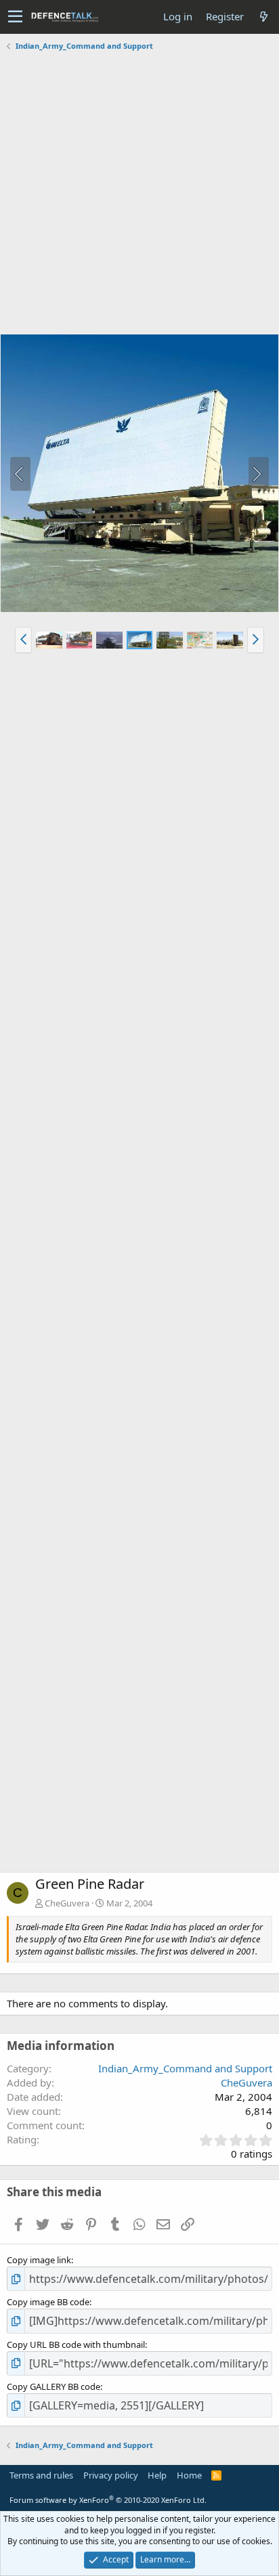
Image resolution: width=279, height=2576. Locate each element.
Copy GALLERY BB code (53, 2386)
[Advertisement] (139, 194)
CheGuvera (67, 1903)
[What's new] (263, 17)
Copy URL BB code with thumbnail (76, 2344)
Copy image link (39, 2260)
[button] (15, 17)
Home (189, 2475)
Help (157, 2475)
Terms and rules (41, 2475)
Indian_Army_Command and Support (185, 2068)
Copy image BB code (48, 2302)
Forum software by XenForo (108, 2500)
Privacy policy (111, 2475)
